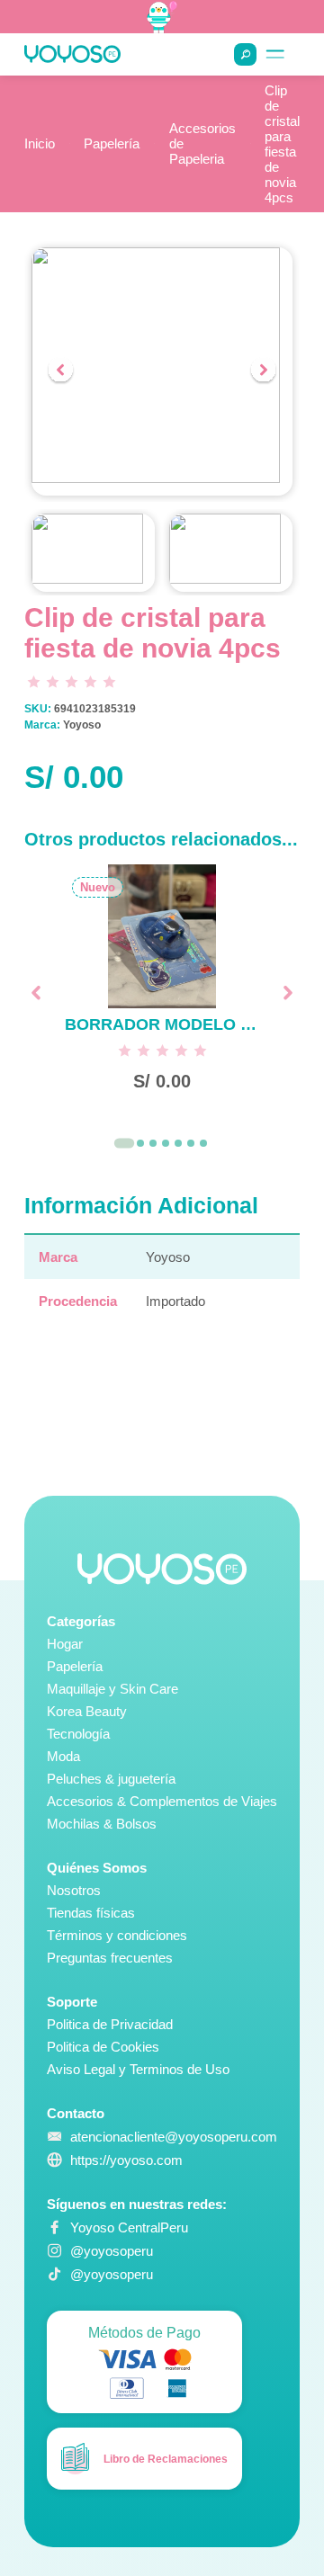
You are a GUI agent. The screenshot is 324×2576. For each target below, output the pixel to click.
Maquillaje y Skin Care (112, 1689)
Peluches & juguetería (111, 1779)
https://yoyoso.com (126, 2160)
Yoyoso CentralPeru (129, 2227)
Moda (63, 1756)
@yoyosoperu (112, 2251)
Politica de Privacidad (110, 2024)
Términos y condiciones (117, 1935)
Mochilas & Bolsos (102, 1824)
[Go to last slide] (36, 993)
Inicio (40, 143)
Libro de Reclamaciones (166, 2459)
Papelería (112, 143)
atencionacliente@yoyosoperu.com (174, 2137)
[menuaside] (275, 54)
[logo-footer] (162, 1569)
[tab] (124, 1143)
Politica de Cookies (103, 2047)
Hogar (65, 1644)
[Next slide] (264, 371)
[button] (93, 552)
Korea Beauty (87, 1711)
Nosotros (74, 1890)
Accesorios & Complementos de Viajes (162, 1801)
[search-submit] (245, 54)
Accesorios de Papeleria (202, 143)
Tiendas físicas (91, 1913)
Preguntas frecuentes (110, 1958)
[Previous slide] (60, 371)
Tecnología (78, 1734)
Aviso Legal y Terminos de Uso (138, 2069)
